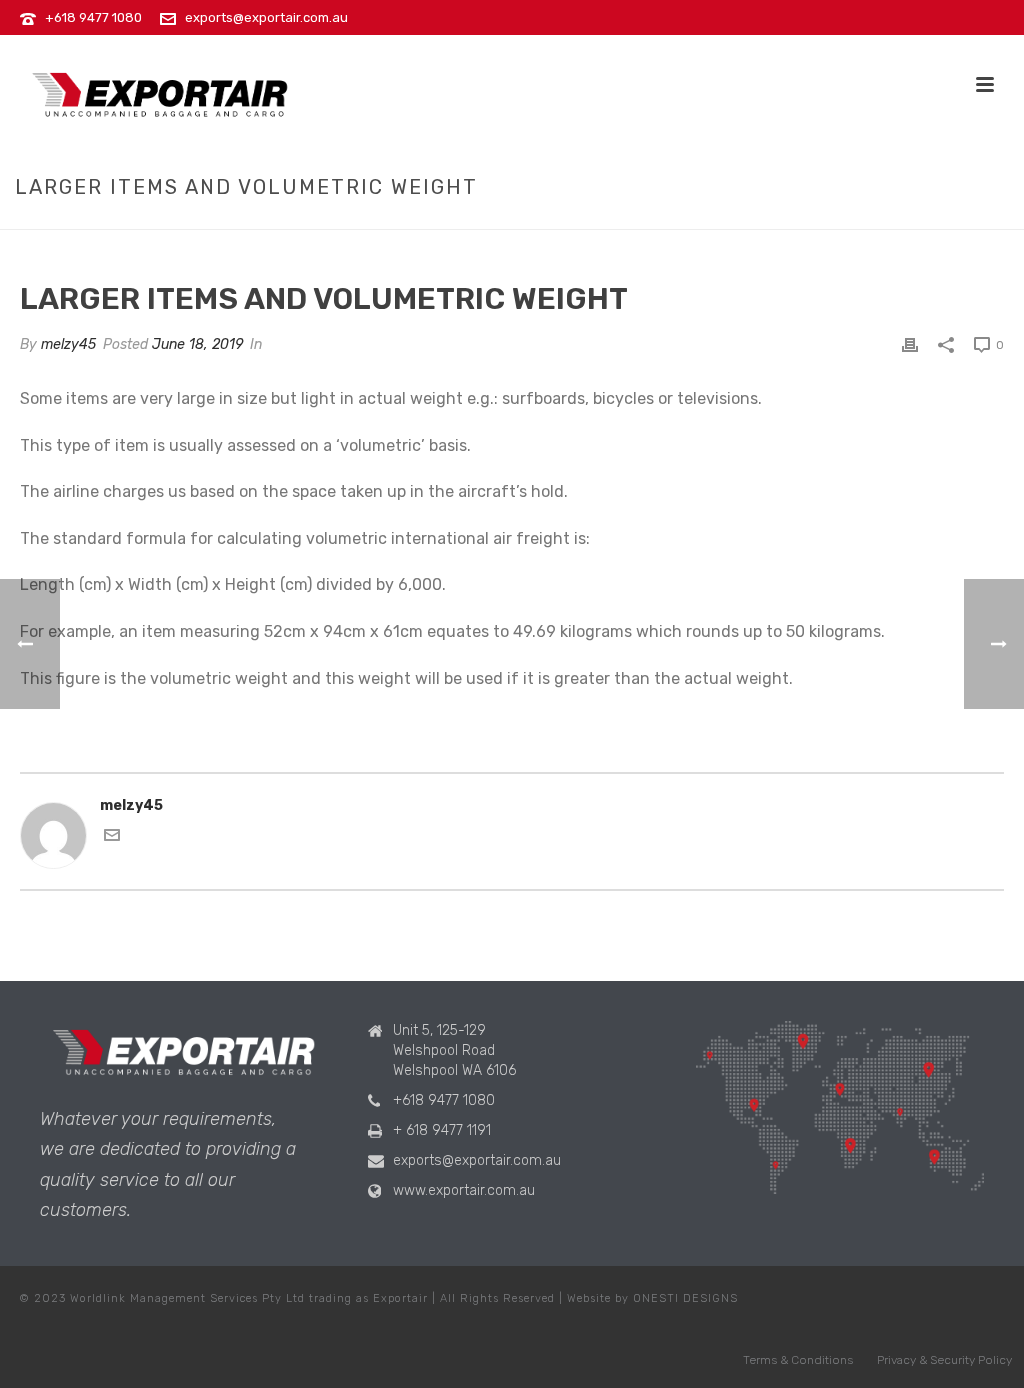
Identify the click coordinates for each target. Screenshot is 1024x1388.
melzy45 (68, 344)
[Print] (910, 344)
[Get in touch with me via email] (112, 838)
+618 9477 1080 (93, 17)
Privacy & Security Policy (944, 1360)
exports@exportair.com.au (266, 17)
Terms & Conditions (798, 1360)
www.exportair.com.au (464, 1190)
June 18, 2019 (197, 344)
